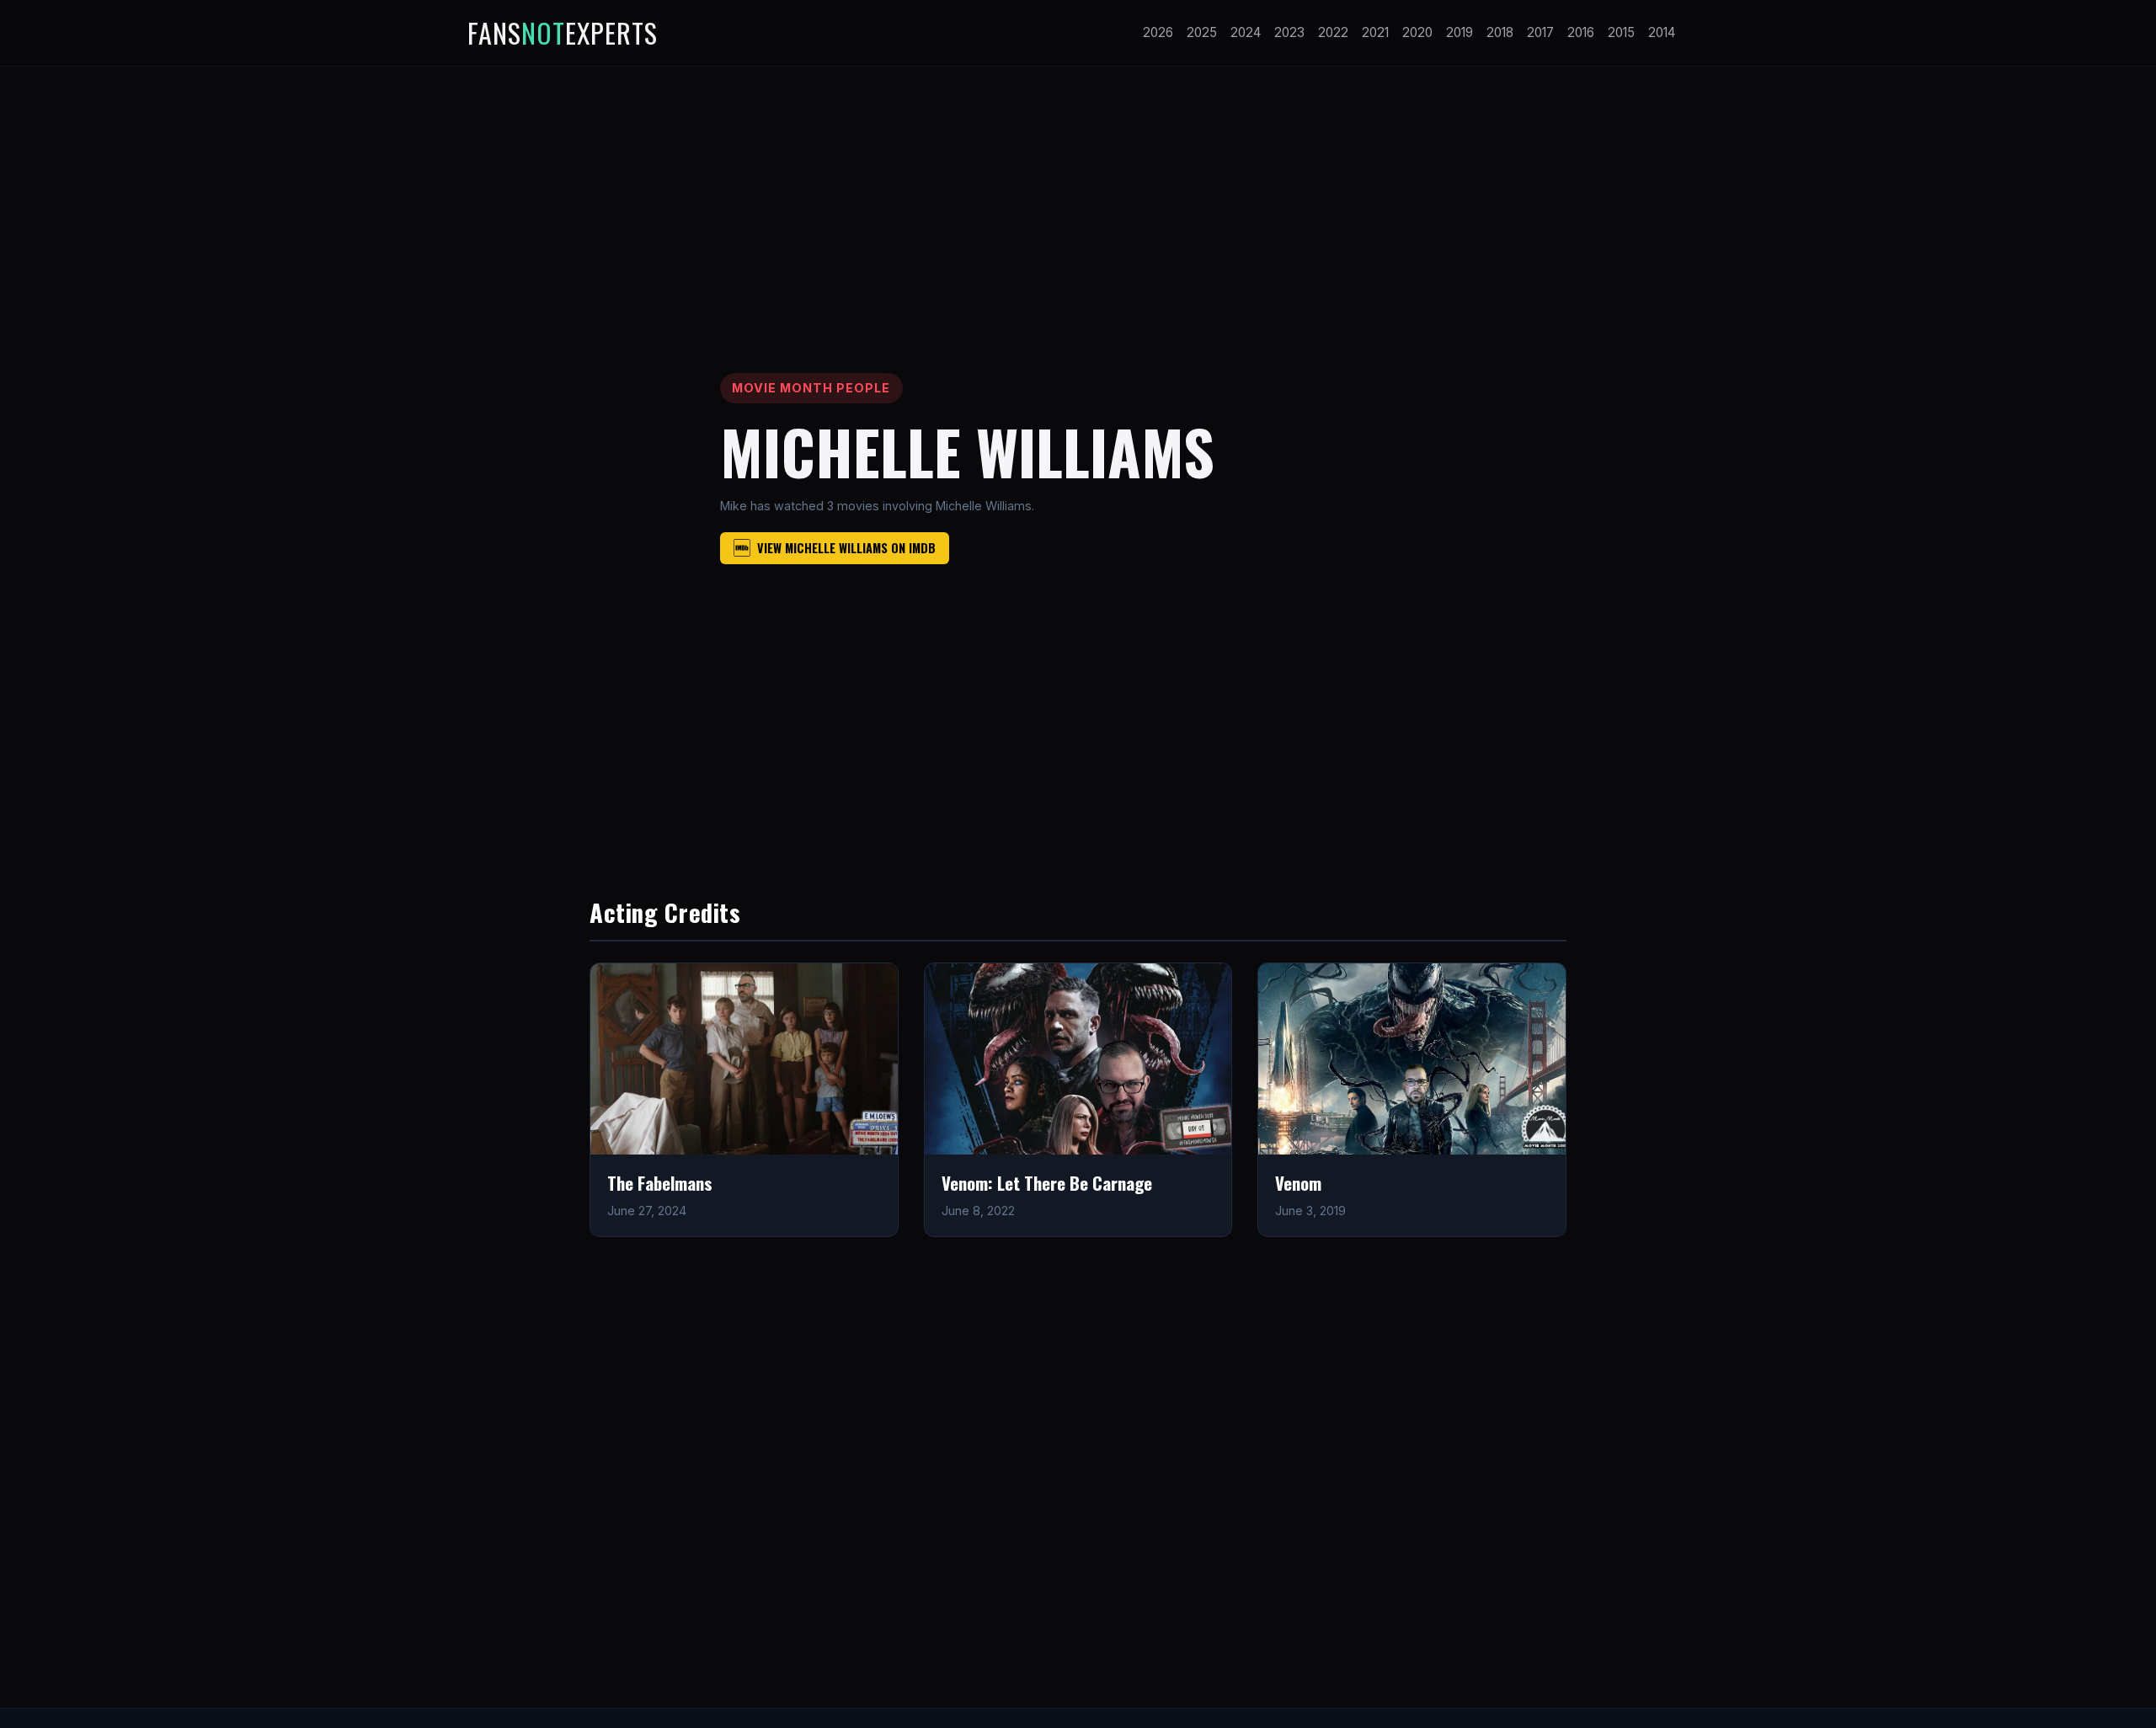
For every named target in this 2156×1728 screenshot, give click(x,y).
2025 (1202, 32)
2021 (1375, 32)
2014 (1662, 32)
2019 (1460, 32)
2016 (1581, 32)
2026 (1158, 32)
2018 (1500, 32)
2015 (1621, 32)
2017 (1540, 32)
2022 (1333, 32)
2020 (1417, 32)
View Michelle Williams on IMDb (846, 548)
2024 (1246, 32)
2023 (1289, 32)
